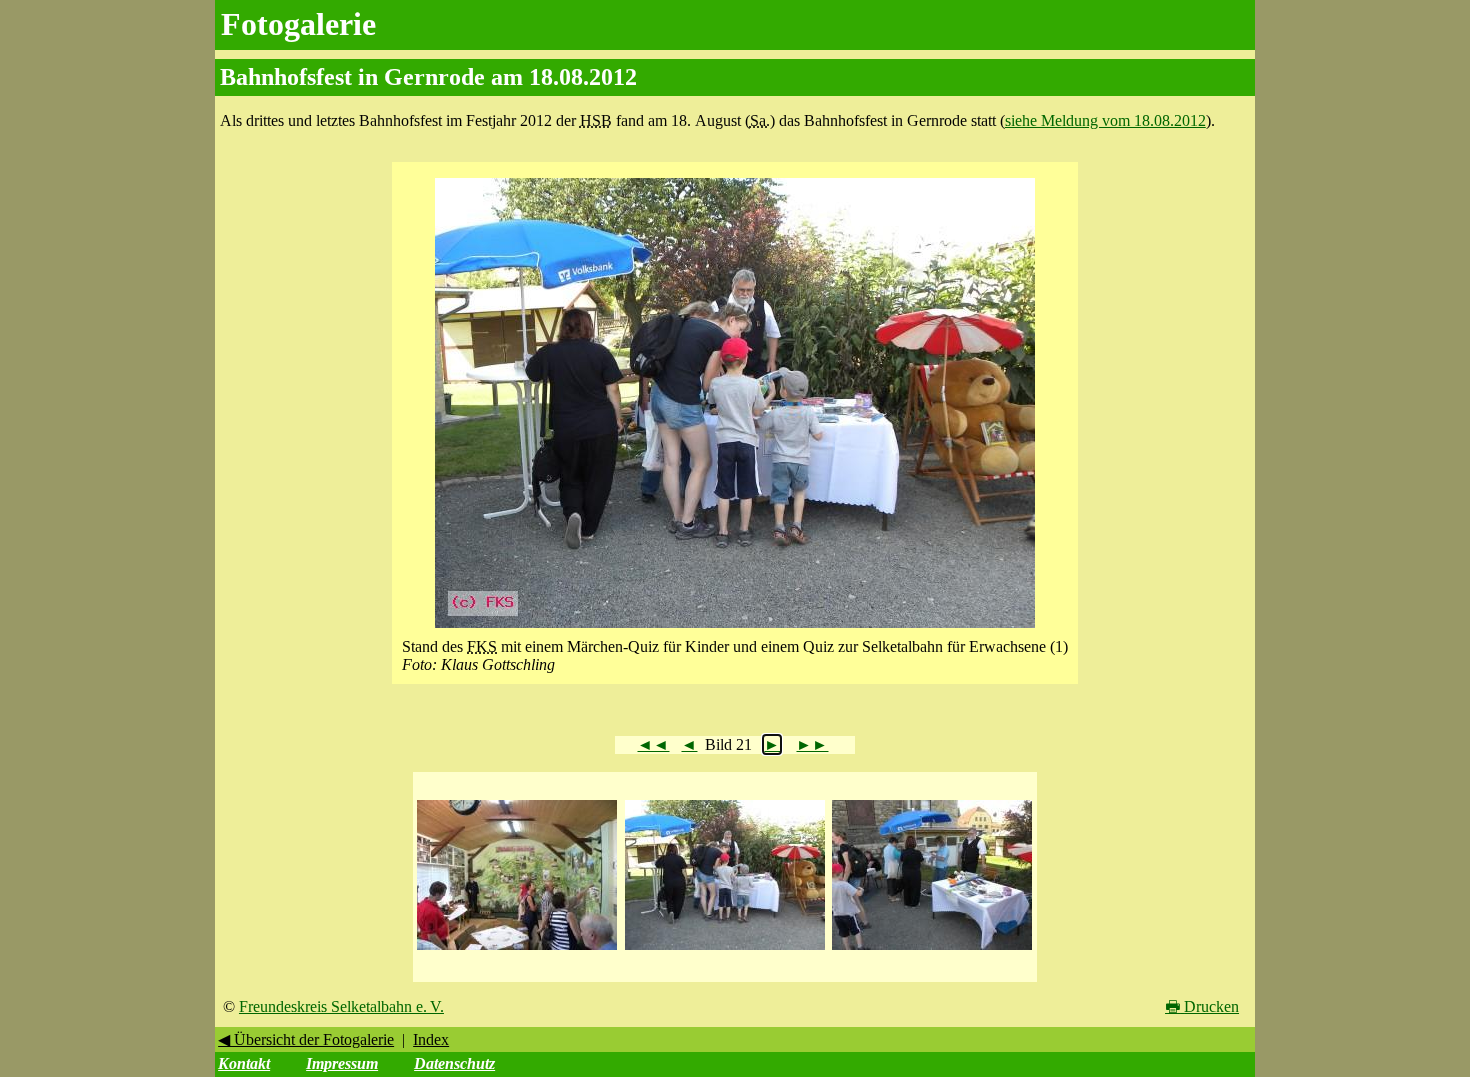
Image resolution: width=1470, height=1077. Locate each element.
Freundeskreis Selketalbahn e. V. (341, 1006)
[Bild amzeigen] (517, 950)
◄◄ (653, 744)
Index (431, 1039)
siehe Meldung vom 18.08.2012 (1105, 120)
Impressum (342, 1063)
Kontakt (244, 1063)
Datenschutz (454, 1063)
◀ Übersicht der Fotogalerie (306, 1039)
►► (812, 744)
